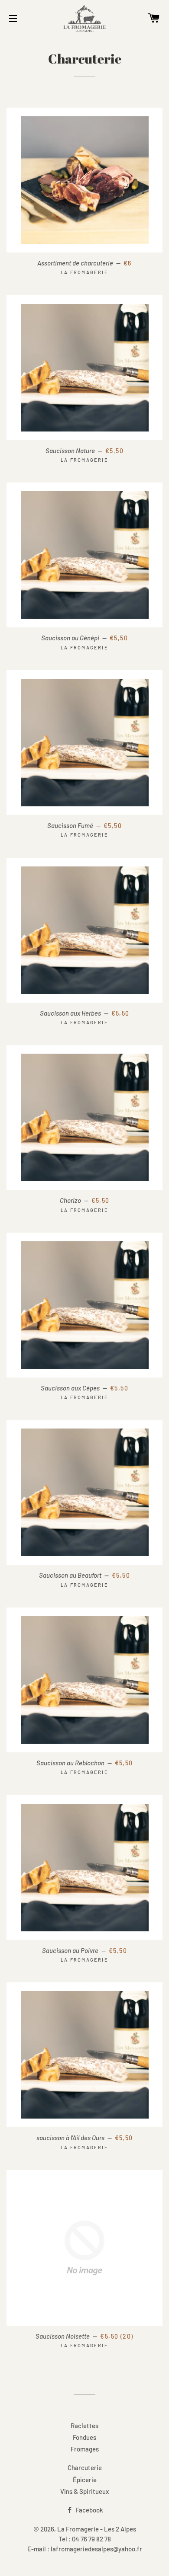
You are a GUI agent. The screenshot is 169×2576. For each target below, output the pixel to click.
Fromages (85, 2449)
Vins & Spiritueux (84, 2491)
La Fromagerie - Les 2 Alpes (97, 2529)
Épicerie (85, 2480)
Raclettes (84, 2426)
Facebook (89, 2510)
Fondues (84, 2437)
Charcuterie (85, 2467)
